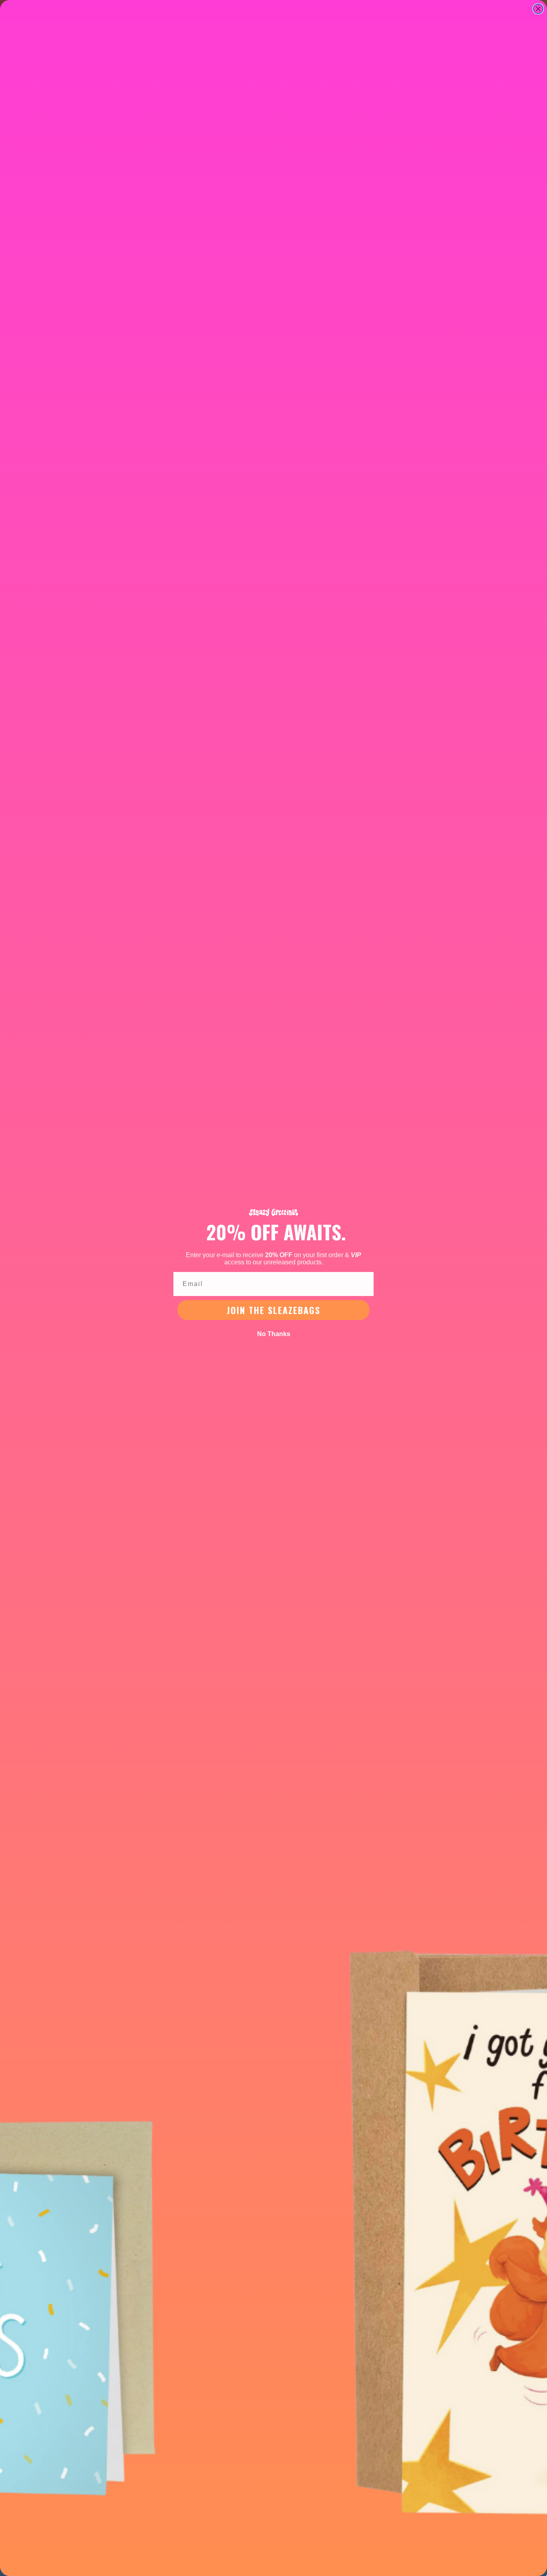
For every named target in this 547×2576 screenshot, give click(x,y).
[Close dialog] (538, 9)
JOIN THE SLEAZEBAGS (273, 1310)
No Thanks (274, 1334)
